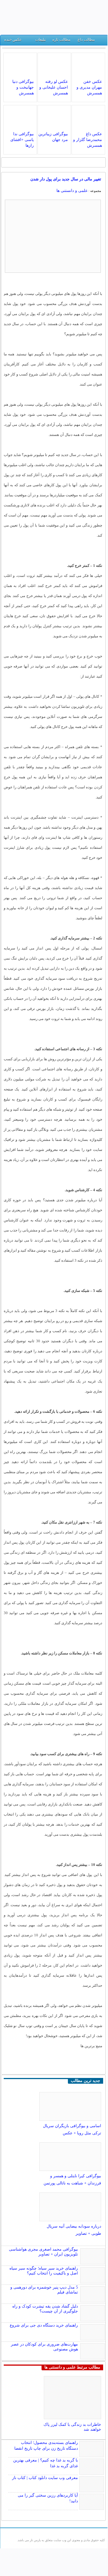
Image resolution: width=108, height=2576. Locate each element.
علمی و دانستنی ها (72, 191)
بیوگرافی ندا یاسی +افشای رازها (22, 140)
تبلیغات (41, 40)
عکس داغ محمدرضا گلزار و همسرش (88, 140)
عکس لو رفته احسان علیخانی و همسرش (54, 87)
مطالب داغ (86, 40)
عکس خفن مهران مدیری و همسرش (89, 87)
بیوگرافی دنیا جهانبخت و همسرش (23, 87)
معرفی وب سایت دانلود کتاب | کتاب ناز (45, 2478)
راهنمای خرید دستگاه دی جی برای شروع (44, 2325)
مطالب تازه (61, 40)
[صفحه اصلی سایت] (101, 41)
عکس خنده (13, 40)
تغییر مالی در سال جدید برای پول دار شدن (66, 179)
